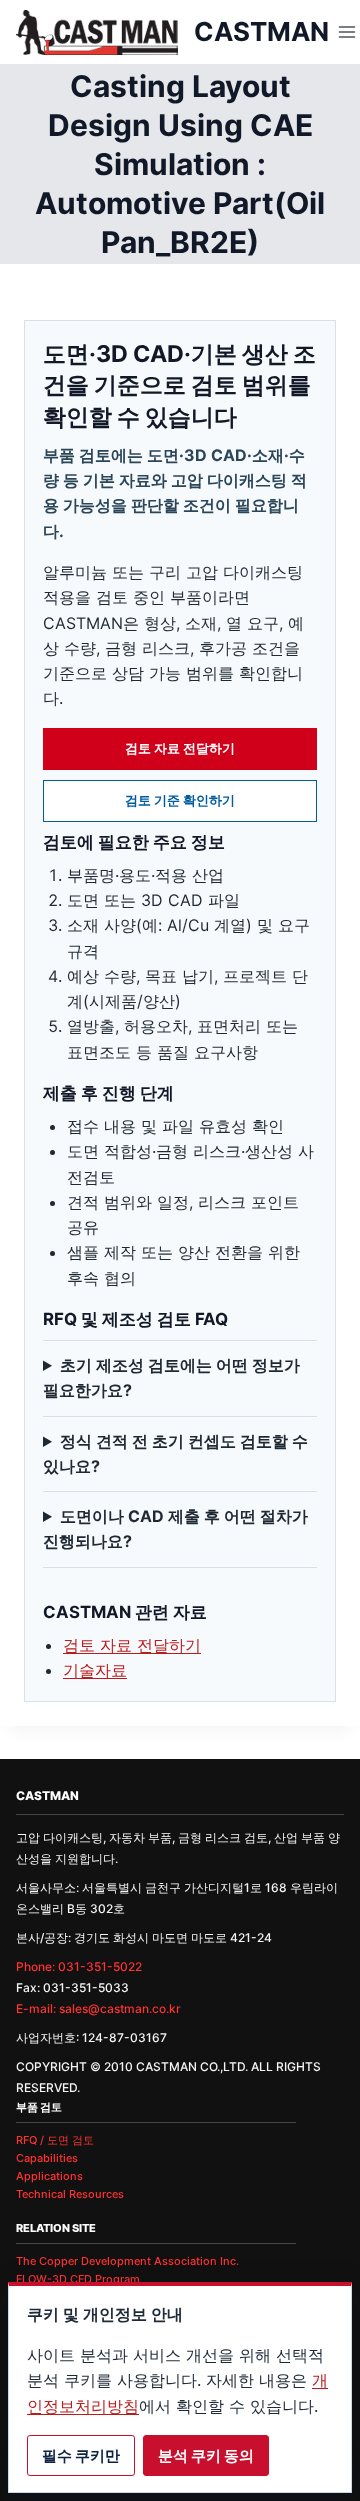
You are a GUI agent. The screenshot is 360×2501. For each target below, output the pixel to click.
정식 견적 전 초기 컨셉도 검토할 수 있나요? (175, 1453)
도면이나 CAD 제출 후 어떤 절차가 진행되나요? (175, 1528)
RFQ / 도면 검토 (55, 2140)
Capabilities (47, 2158)
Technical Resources (70, 2194)
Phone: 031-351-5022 (79, 1966)
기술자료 (95, 1670)
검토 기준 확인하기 (180, 800)
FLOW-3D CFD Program (78, 2279)
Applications (49, 2176)
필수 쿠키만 (81, 2455)
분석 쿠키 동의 (206, 2455)
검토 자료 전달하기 (180, 748)
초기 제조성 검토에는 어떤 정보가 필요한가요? (171, 1377)
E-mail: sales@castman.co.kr (98, 2008)
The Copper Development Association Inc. (127, 2261)
